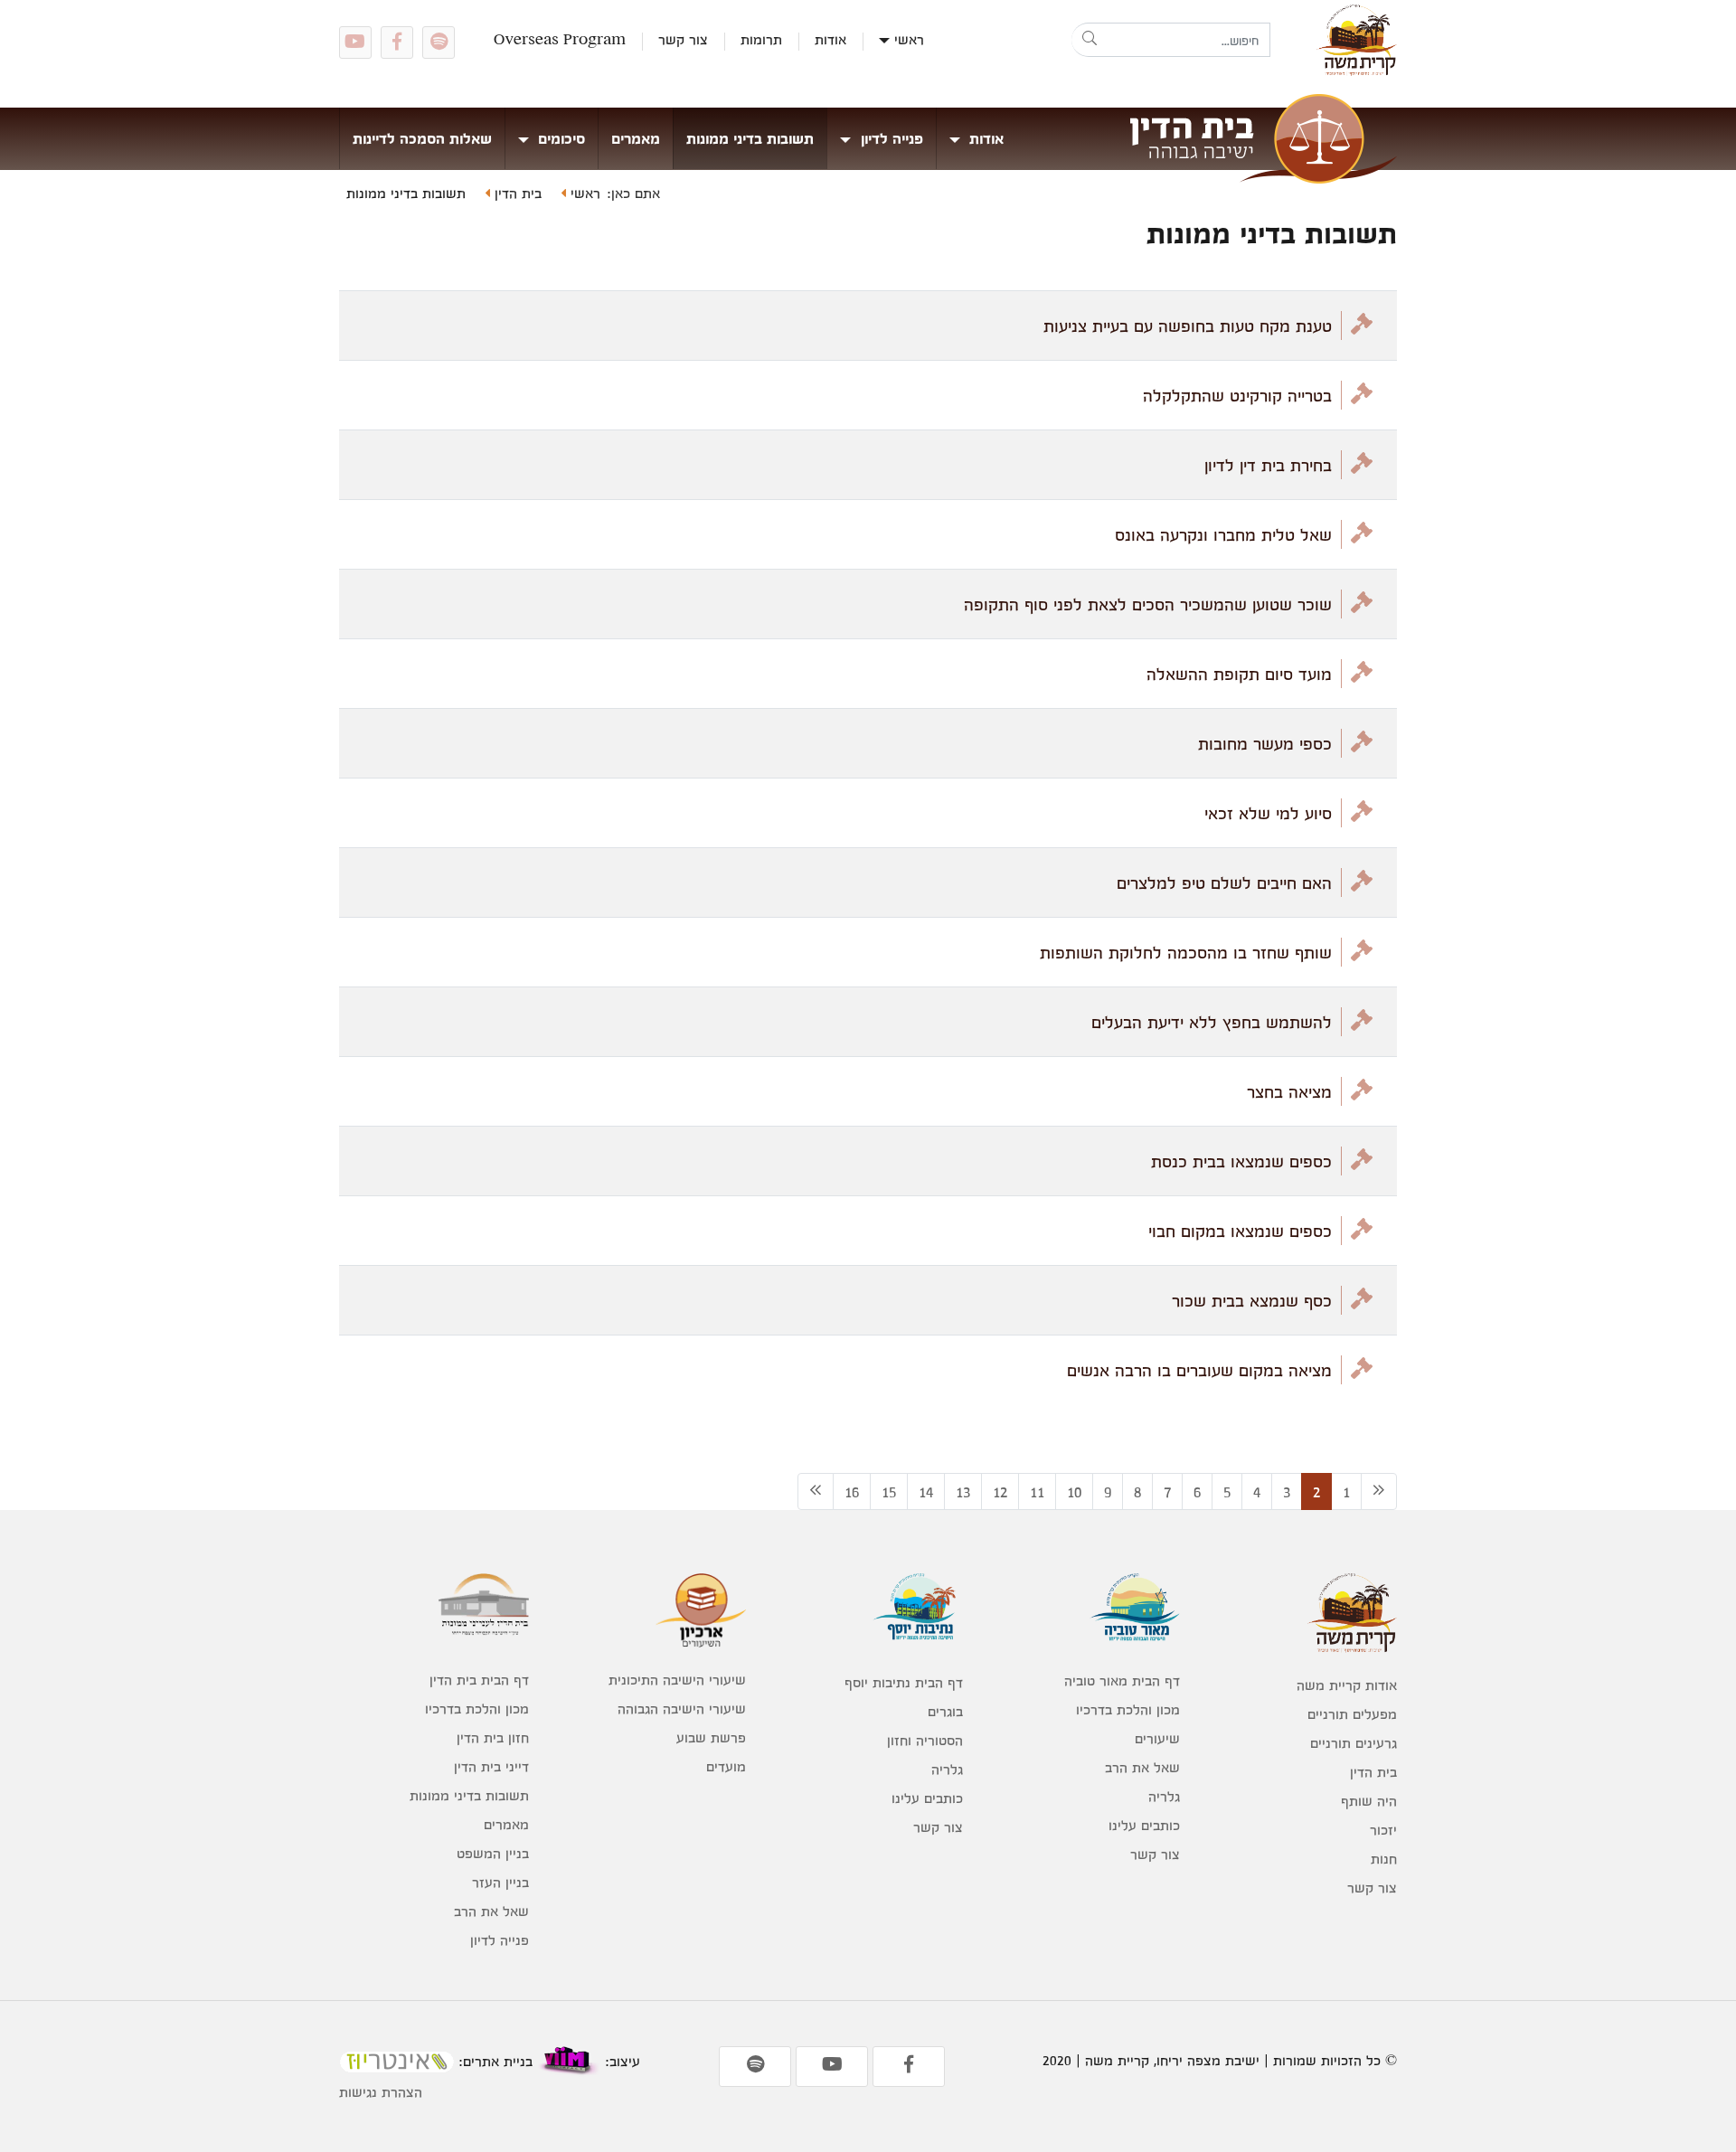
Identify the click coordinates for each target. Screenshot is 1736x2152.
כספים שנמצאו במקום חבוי (1240, 1231)
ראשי (909, 39)
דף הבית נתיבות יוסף (904, 1682)
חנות (1384, 1859)
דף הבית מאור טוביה (1122, 1680)
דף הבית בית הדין (479, 1680)
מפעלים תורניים (1352, 1714)
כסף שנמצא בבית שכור (1252, 1300)
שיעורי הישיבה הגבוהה (682, 1708)
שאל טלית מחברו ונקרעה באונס (1223, 534)
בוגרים (945, 1711)
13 (963, 1491)
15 (889, 1491)
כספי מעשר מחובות (1265, 743)
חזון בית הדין (493, 1737)
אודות (830, 39)
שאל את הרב (1142, 1767)
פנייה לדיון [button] (890, 138)
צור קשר (683, 39)
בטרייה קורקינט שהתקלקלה (1237, 395)
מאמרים (636, 138)
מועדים (726, 1766)
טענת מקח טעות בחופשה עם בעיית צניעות (1188, 326)
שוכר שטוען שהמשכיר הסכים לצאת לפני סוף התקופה (1148, 604)
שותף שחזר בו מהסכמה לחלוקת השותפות (1186, 952)
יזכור (1383, 1830)
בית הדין (516, 193)
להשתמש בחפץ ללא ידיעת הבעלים (1212, 1022)
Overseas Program (560, 39)
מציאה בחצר (1289, 1091)
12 (1000, 1491)
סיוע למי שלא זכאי (1268, 813)
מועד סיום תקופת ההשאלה (1239, 674)
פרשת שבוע (711, 1737)
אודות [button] (984, 138)
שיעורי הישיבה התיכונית (677, 1680)
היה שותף (1369, 1801)
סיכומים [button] (559, 138)
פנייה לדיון (500, 1940)
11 (1037, 1491)
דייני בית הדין (491, 1766)
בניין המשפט (493, 1853)
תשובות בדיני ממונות (750, 138)
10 (1074, 1491)
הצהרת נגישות (381, 2092)
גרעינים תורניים (1354, 1743)
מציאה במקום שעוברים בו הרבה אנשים (1199, 1370)
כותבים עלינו (1144, 1825)
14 (926, 1491)
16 (852, 1491)
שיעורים (1157, 1738)
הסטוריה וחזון (925, 1740)
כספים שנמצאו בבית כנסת (1241, 1161)
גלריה (1164, 1796)
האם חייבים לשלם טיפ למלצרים (1224, 883)
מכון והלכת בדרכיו (1128, 1709)
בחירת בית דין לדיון (1268, 465)
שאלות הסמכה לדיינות (422, 138)
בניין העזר (500, 1882)
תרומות (761, 39)
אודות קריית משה (1347, 1685)
